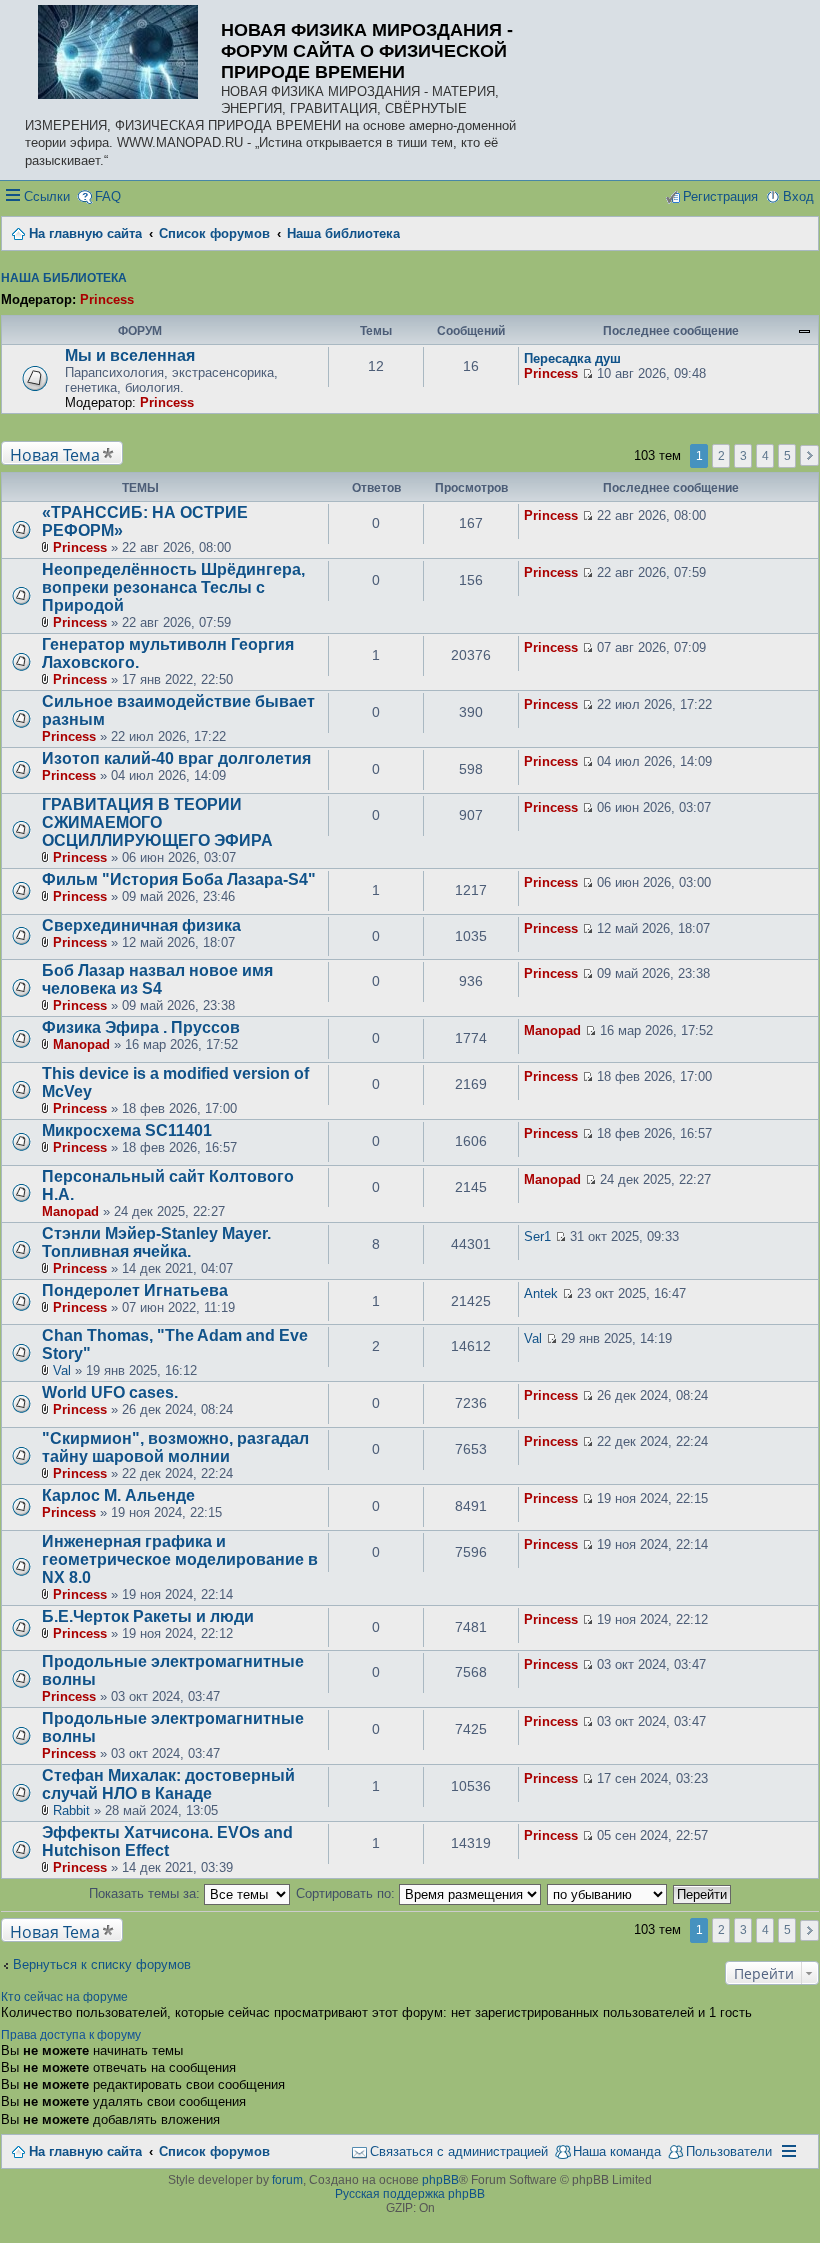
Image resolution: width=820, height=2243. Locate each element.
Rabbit (71, 1810)
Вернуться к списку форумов (102, 1964)
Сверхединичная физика (141, 925)
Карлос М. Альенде (118, 1495)
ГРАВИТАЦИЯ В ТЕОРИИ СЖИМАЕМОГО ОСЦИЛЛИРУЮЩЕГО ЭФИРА (157, 822)
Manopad (81, 1044)
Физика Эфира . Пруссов (141, 1027)
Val (62, 1370)
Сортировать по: (347, 1893)
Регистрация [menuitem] (720, 196)
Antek (541, 1293)
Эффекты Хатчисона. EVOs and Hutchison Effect (167, 1841)
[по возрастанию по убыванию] (608, 1893)
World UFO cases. (110, 1392)
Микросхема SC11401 (127, 1130)
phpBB (440, 2180)
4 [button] (765, 456)
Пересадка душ (572, 358)
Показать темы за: (146, 1893)
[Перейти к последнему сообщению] (587, 373)
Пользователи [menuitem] (729, 2151)
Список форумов (214, 2151)
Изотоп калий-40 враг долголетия (176, 758)
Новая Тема (55, 454)
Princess (107, 299)
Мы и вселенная (130, 355)
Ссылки (47, 196)
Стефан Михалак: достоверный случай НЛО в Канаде (168, 1784)
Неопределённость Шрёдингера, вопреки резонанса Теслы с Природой (173, 587)
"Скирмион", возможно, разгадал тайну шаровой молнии (175, 1447)
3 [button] (743, 456)
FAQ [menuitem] (108, 196)
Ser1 (537, 1236)
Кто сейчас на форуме (64, 1997)
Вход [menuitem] (798, 196)
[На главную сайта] (123, 53)
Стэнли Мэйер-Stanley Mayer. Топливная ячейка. (156, 1242)
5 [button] (787, 456)
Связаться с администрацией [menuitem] (459, 2151)
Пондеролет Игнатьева (135, 1290)
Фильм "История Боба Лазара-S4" (179, 879)
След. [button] (809, 455)
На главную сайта (85, 2151)
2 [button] (721, 456)
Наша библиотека (64, 278)
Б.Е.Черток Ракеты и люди (148, 1616)
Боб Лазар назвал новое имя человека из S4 (157, 979)
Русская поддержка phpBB (410, 2194)
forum (287, 2180)
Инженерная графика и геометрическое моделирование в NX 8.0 (180, 1559)
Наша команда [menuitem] (617, 2151)
